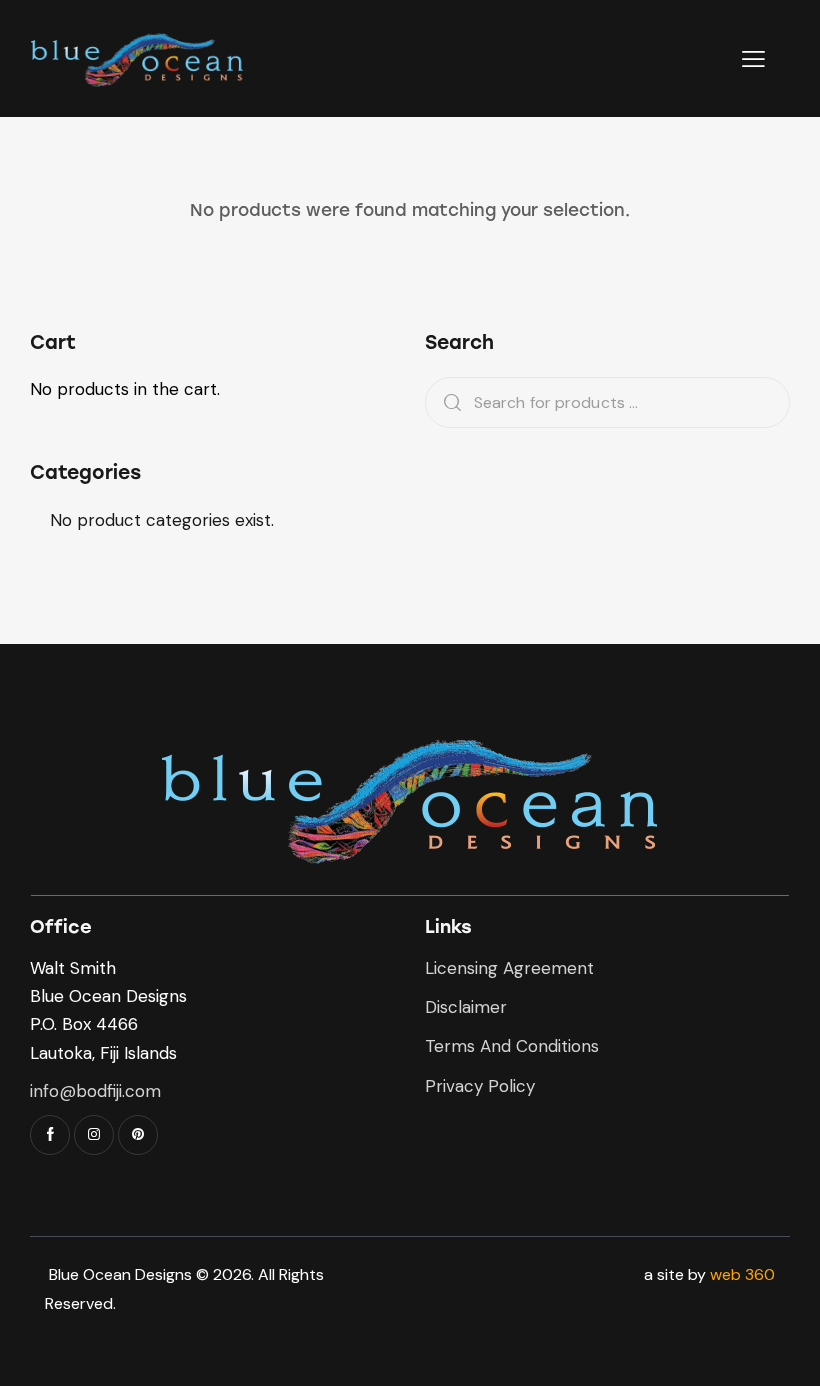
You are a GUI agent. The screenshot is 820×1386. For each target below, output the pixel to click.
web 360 (742, 1274)
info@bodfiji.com (95, 1091)
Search (446, 402)
